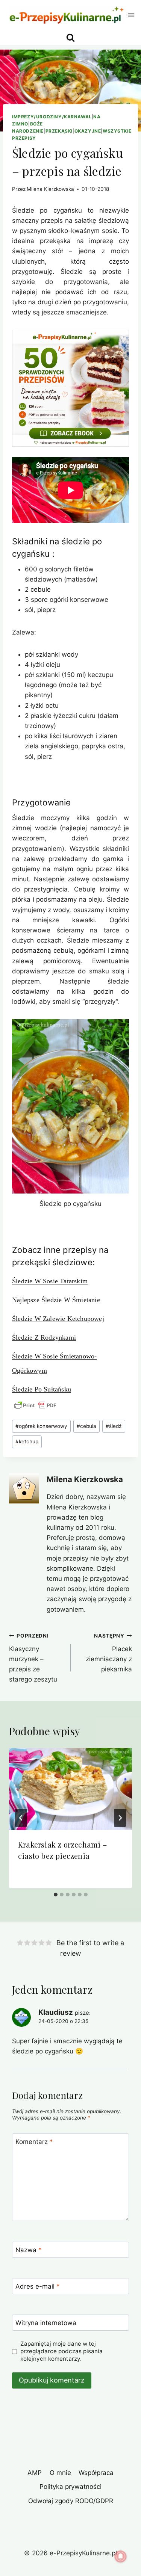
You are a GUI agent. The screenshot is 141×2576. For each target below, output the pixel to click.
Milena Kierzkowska (50, 189)
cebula (86, 1426)
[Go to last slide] (21, 1818)
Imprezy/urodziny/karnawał (52, 117)
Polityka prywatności (70, 2487)
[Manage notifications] (121, 2556)
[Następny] (120, 1818)
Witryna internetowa (46, 2323)
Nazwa (29, 2250)
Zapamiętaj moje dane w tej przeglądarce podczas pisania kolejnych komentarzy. (61, 2351)
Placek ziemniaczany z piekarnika (109, 1653)
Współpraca (96, 2473)
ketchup (27, 1441)
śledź (114, 1426)
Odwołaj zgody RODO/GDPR (71, 2501)
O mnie (60, 2473)
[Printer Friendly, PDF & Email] (35, 1405)
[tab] (56, 1895)
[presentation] (70, 1789)
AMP (35, 2473)
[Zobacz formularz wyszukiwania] (70, 38)
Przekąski (59, 131)
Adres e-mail (38, 2286)
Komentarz (34, 2142)
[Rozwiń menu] (131, 15)
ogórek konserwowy (41, 1426)
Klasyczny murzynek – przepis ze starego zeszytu (33, 1658)
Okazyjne (88, 131)
